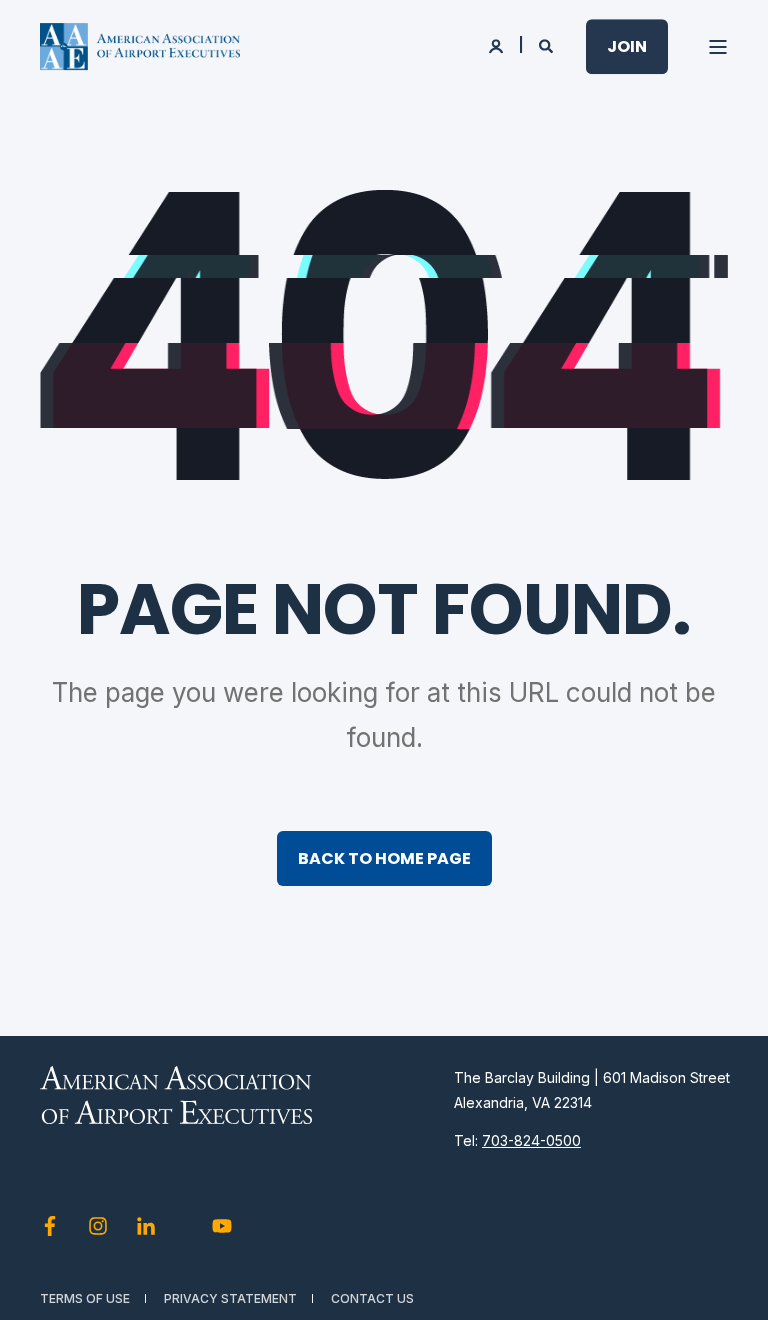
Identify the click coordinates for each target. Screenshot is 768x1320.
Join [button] (627, 46)
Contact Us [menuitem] (372, 1298)
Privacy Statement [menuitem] (230, 1298)
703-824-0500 (531, 1140)
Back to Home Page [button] (384, 858)
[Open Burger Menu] (718, 47)
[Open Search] (547, 44)
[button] (728, 1280)
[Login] (497, 44)
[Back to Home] (140, 47)
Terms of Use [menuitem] (85, 1298)
